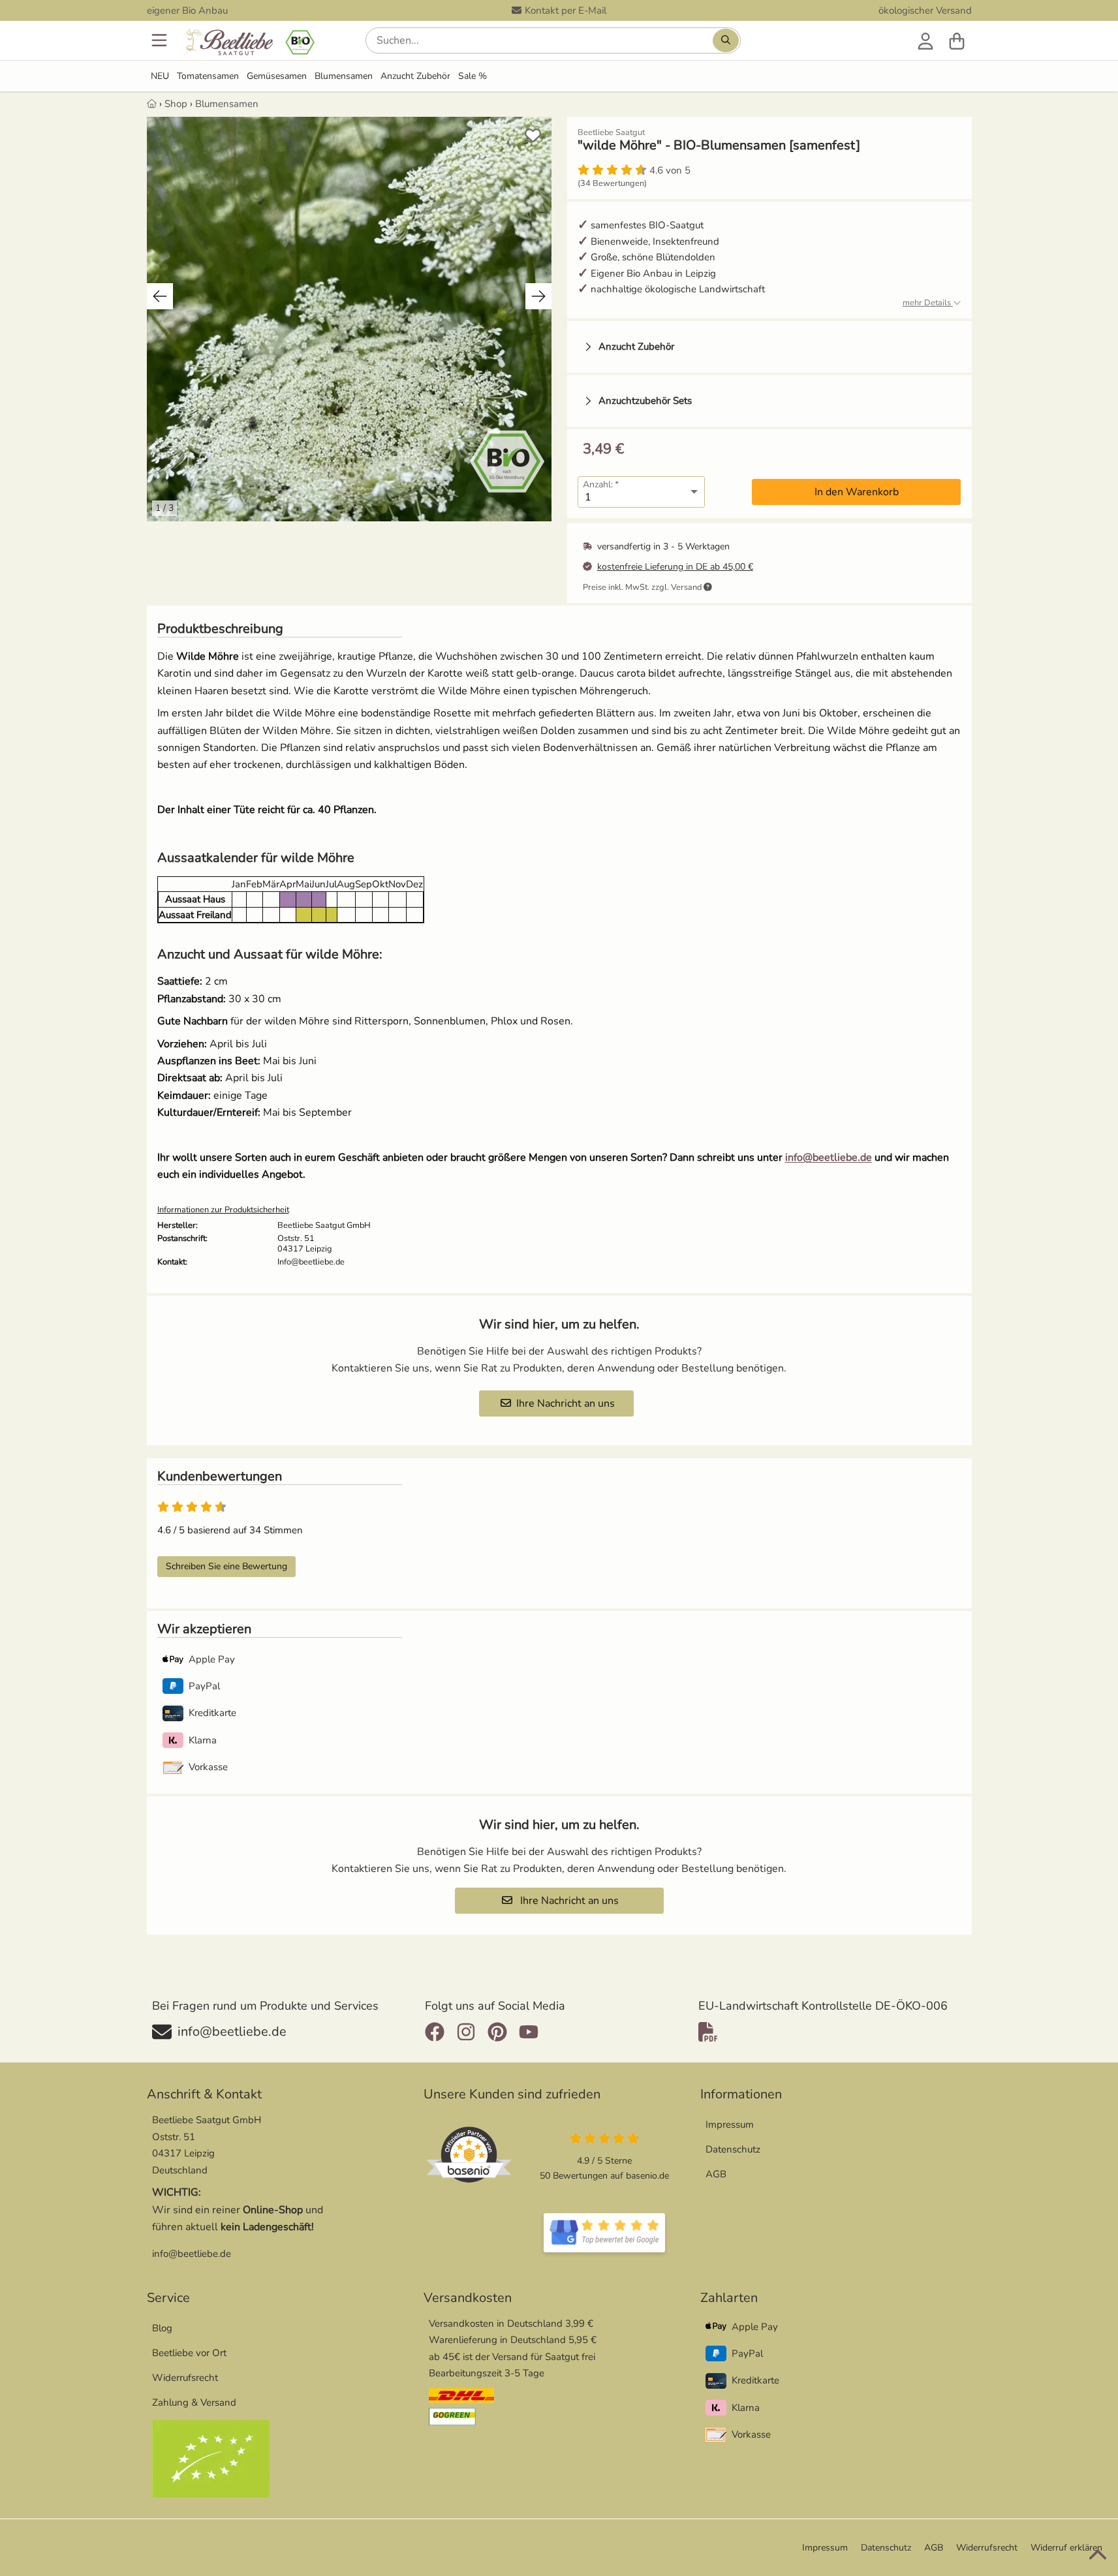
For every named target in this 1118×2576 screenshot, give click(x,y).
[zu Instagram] (466, 2032)
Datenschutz (733, 2149)
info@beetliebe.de (829, 1158)
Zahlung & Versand (194, 2402)
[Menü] (161, 40)
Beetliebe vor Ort (189, 2353)
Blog (162, 2328)
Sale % (473, 76)
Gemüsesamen (277, 76)
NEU (160, 76)
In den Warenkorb (857, 492)
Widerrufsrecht (185, 2378)
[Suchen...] (726, 40)
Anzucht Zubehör (415, 76)
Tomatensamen (208, 76)
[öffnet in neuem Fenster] (604, 2233)
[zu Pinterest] (497, 2032)
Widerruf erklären (1066, 2548)
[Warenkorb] (957, 40)
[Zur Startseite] (248, 43)
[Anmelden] (925, 40)
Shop (176, 104)
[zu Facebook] (438, 2032)
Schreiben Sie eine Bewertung (226, 1566)
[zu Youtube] (529, 2032)
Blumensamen (344, 76)
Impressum (730, 2124)
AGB (716, 2174)
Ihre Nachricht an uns (566, 1403)
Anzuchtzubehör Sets (645, 401)
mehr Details (928, 303)
